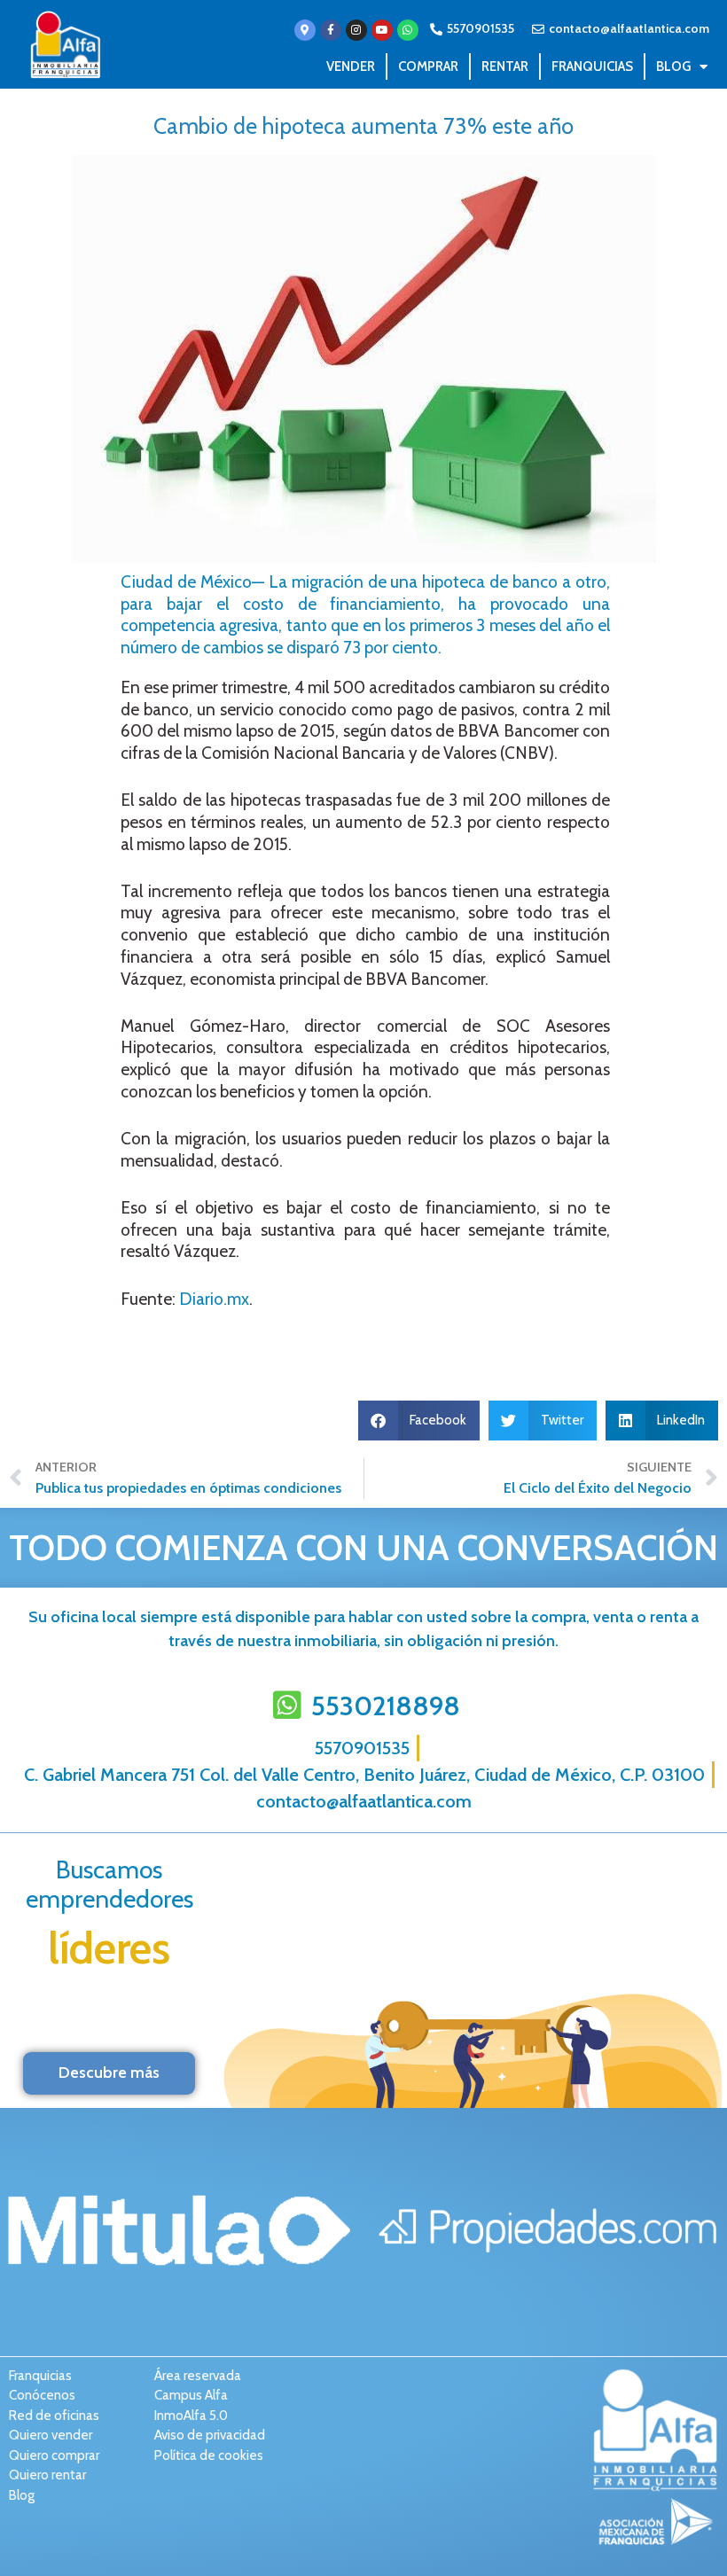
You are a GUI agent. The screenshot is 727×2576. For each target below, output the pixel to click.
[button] (419, 1421)
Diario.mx (214, 1299)
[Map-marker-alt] (305, 30)
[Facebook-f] (331, 30)
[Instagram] (356, 30)
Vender (351, 66)
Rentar (505, 66)
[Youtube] (382, 30)
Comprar (428, 66)
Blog (673, 66)
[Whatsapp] (408, 30)
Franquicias (592, 66)
